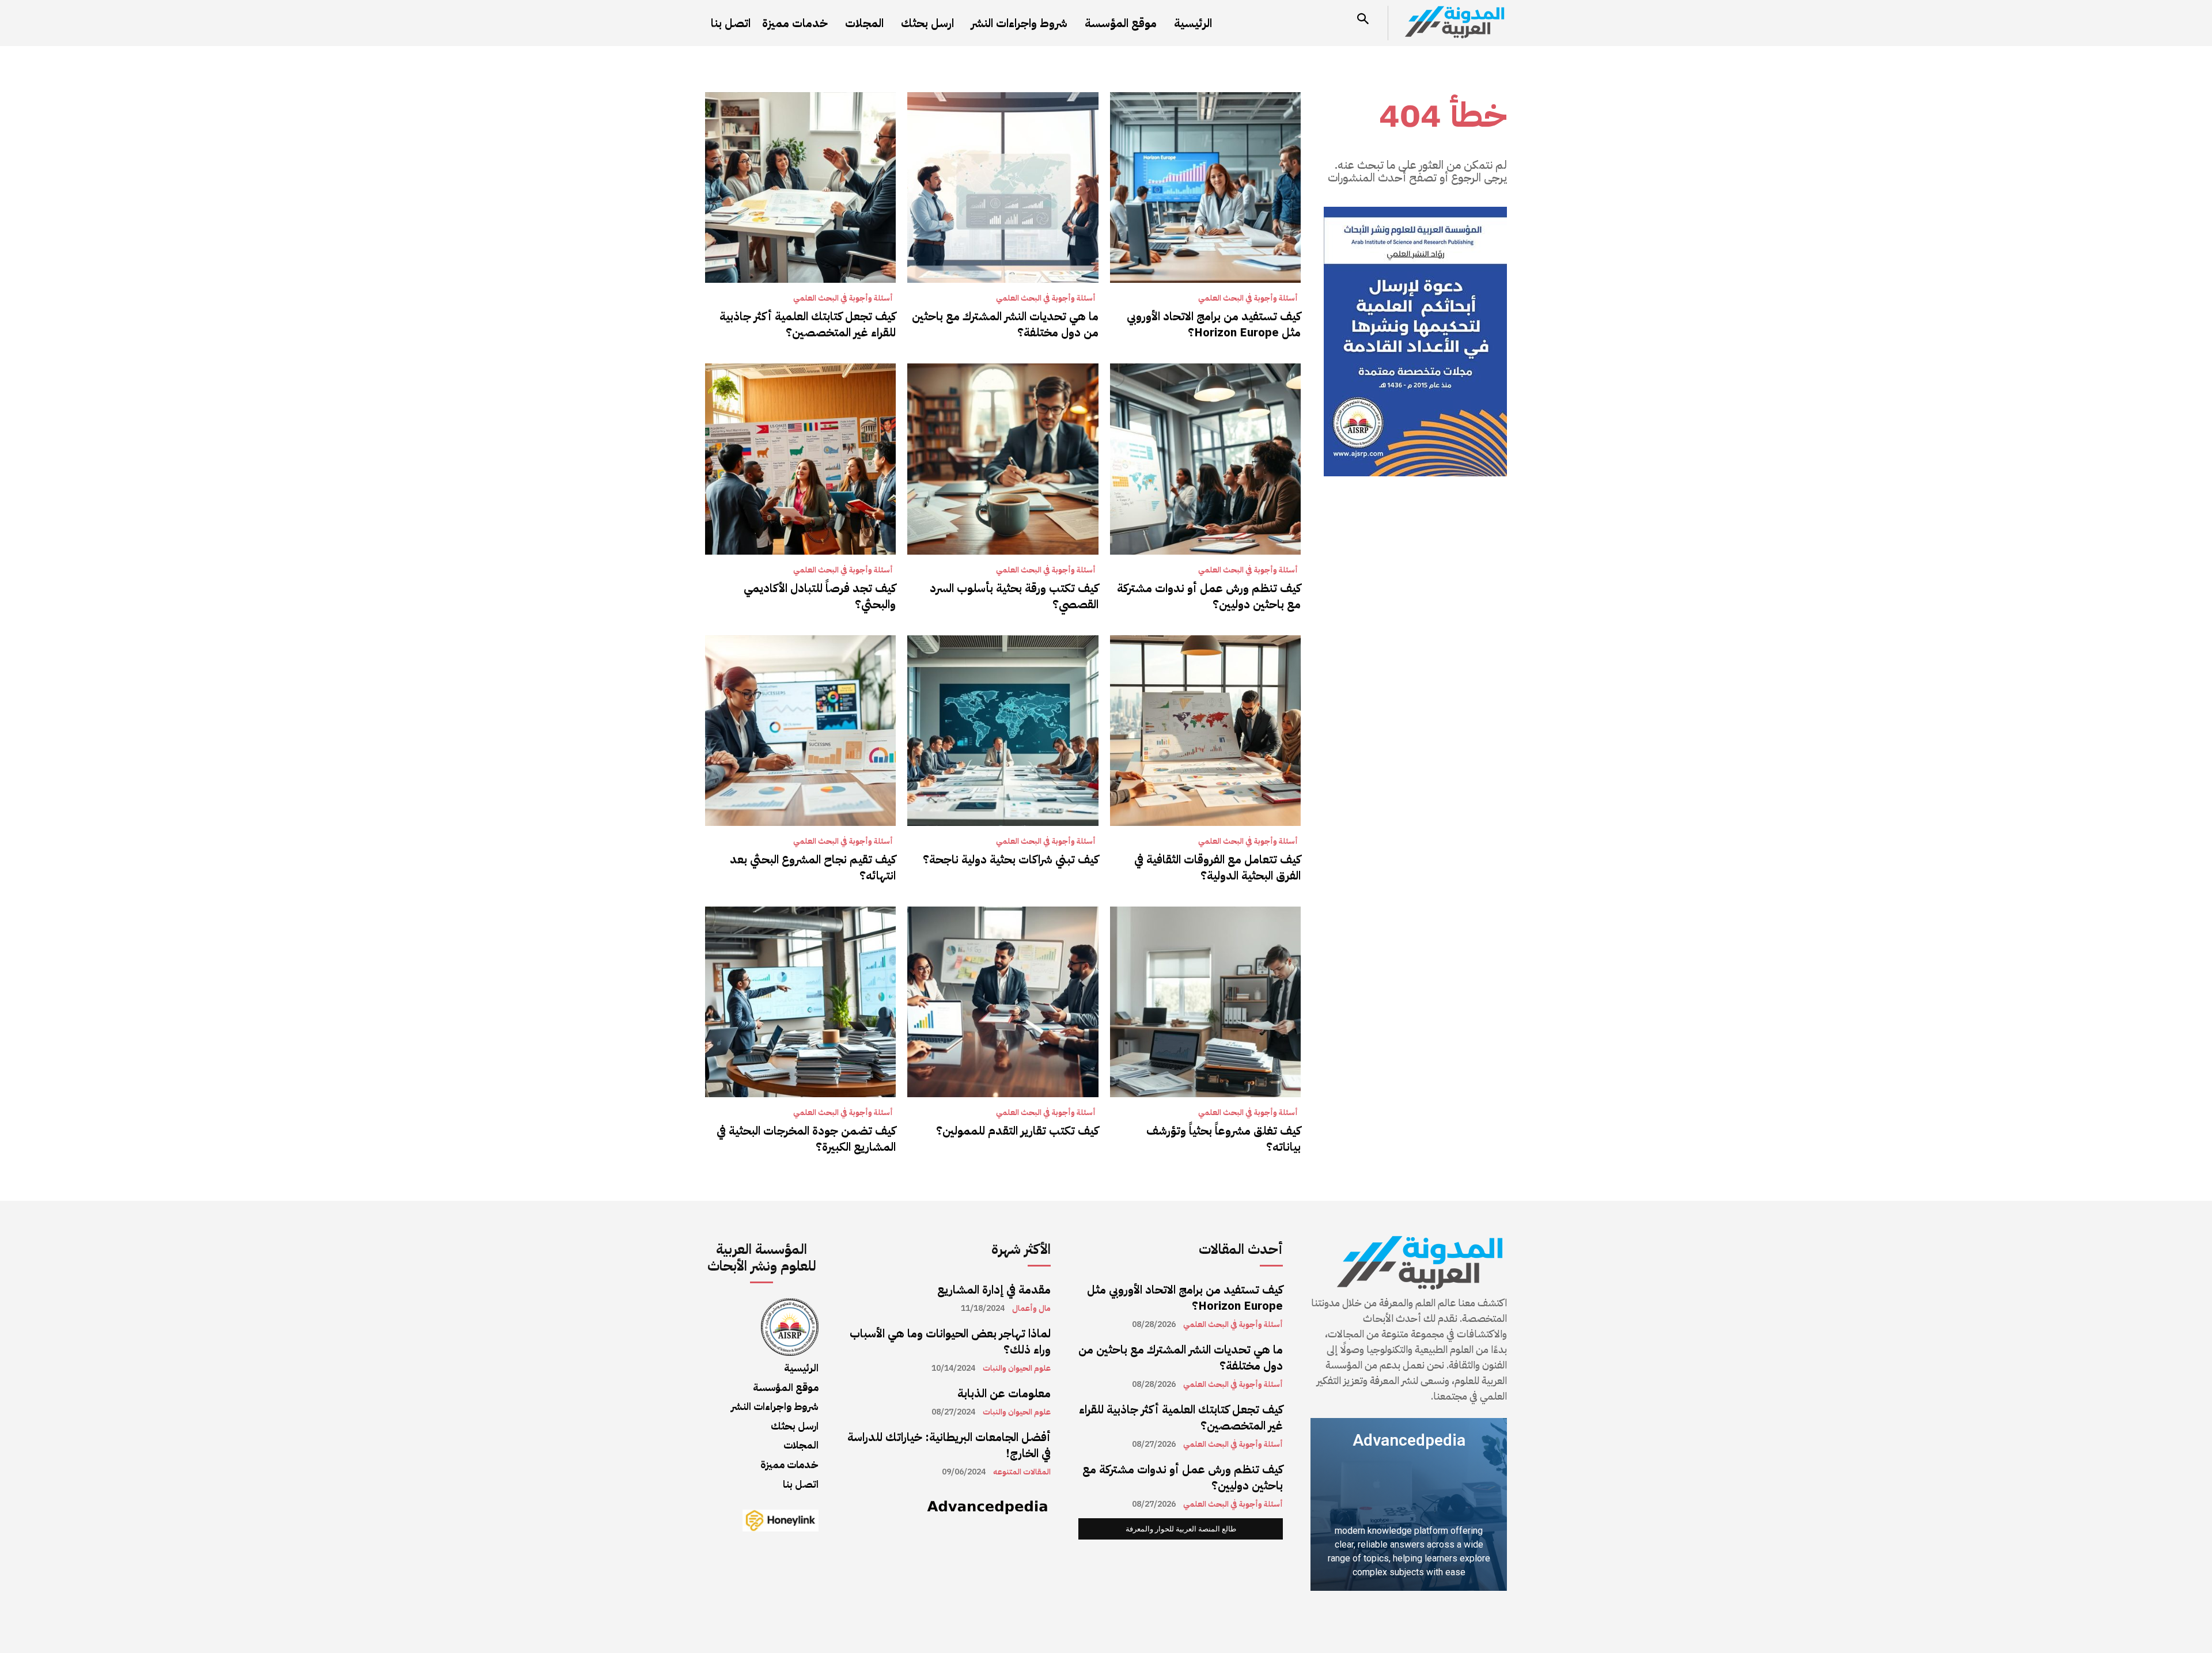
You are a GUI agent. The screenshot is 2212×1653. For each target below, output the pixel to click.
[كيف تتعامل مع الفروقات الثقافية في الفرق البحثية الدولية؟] (1205, 731)
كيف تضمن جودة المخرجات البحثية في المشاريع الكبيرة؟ (806, 1139)
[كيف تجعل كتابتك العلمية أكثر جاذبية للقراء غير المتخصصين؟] (800, 187)
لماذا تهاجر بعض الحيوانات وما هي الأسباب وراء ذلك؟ (950, 1341)
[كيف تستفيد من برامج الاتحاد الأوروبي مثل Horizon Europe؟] (1205, 187)
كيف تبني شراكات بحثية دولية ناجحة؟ (1011, 859)
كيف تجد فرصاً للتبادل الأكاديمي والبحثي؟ (820, 596)
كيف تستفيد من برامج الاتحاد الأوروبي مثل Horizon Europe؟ (1214, 324)
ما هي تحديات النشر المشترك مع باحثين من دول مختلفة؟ (1005, 324)
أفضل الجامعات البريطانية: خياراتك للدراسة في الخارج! (949, 1445)
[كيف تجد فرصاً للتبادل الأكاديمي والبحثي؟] (800, 459)
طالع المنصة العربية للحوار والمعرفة (1181, 1529)
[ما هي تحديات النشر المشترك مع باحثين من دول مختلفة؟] (1003, 187)
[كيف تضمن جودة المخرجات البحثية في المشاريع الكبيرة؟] (800, 1002)
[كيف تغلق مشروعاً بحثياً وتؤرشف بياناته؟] (1205, 1002)
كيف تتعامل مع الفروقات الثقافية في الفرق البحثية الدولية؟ (1217, 867)
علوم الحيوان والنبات (1017, 1368)
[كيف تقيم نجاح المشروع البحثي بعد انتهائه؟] (800, 731)
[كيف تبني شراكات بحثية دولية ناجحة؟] (1003, 731)
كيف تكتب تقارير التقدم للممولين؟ (1017, 1131)
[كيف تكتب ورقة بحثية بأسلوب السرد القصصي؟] (1003, 459)
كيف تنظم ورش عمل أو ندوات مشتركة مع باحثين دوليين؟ (1209, 596)
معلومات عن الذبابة (1004, 1393)
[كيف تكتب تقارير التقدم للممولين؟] (1003, 1002)
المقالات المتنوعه (1022, 1472)
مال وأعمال (1031, 1309)
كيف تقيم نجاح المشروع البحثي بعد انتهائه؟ (813, 867)
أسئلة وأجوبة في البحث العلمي (1248, 298)
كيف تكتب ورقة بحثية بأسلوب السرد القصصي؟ (1014, 596)
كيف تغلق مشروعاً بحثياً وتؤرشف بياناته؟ (1224, 1139)
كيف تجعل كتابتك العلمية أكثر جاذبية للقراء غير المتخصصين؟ (808, 324)
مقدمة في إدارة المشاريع (994, 1290)
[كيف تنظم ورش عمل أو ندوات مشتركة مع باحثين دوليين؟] (1205, 459)
